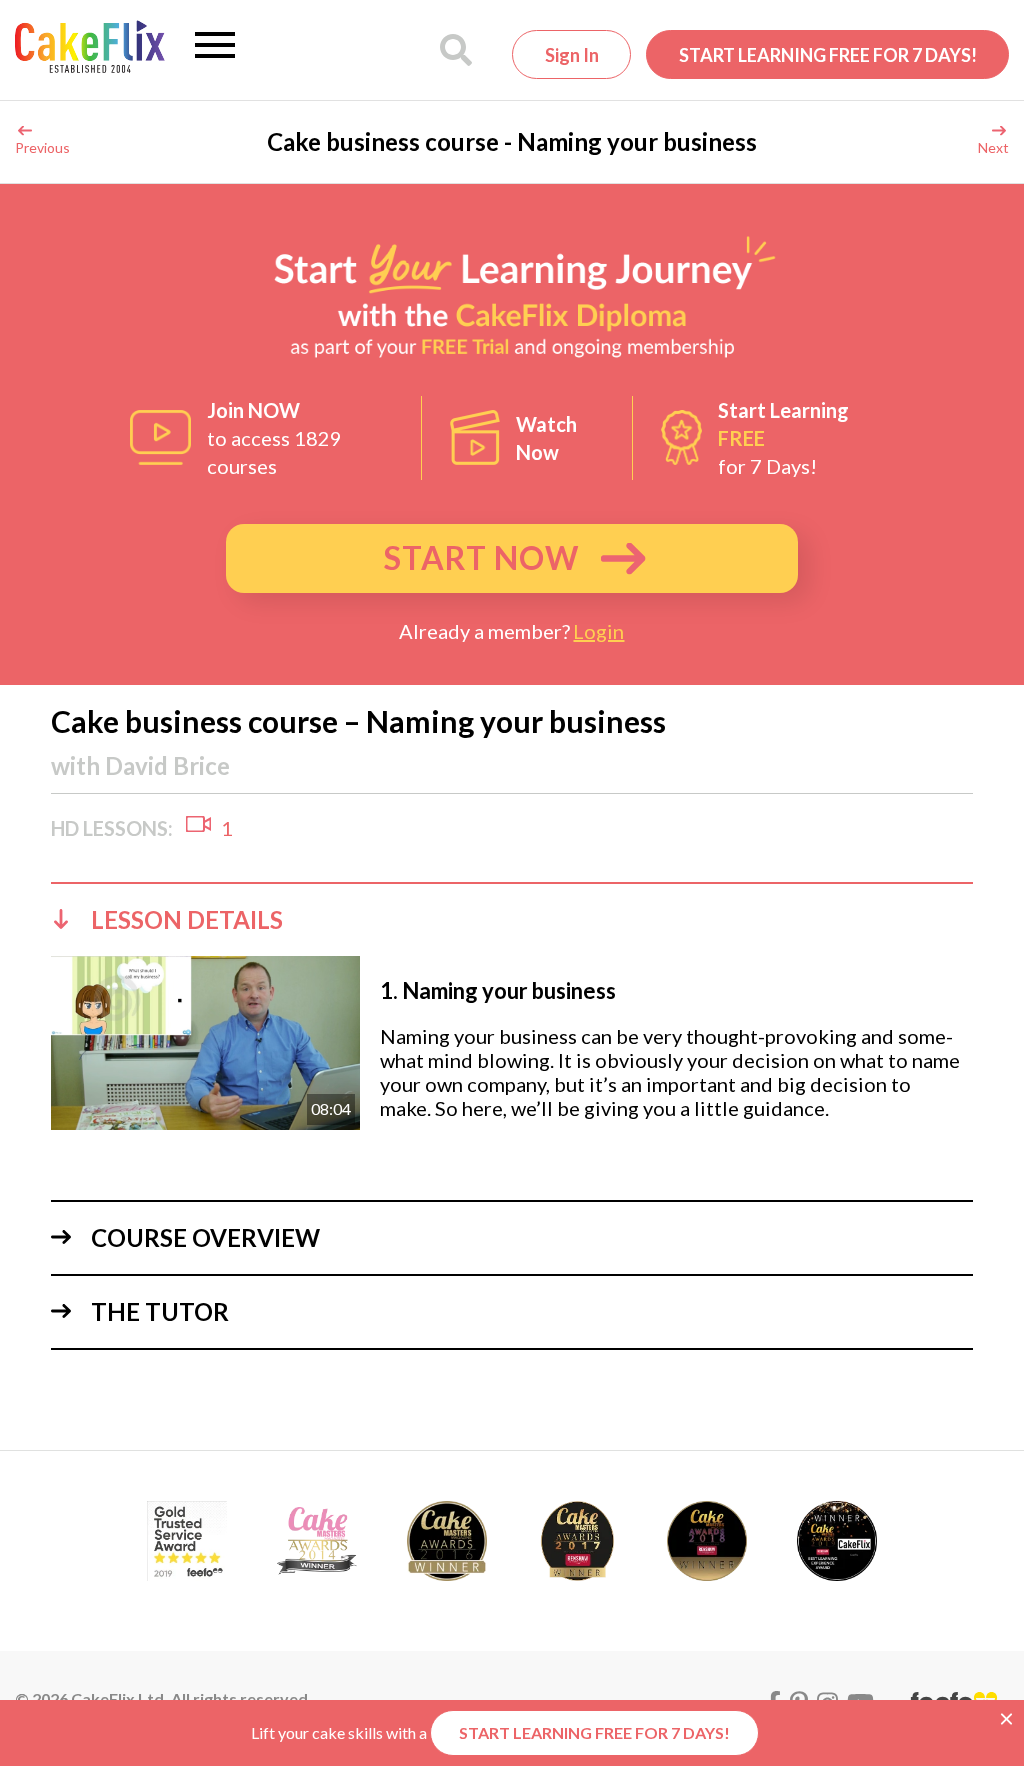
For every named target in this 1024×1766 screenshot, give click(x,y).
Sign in (572, 55)
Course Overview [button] (205, 1237)
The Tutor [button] (160, 1311)
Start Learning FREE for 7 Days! (828, 55)
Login (598, 631)
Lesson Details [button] (187, 919)
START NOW (481, 557)
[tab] (512, 919)
